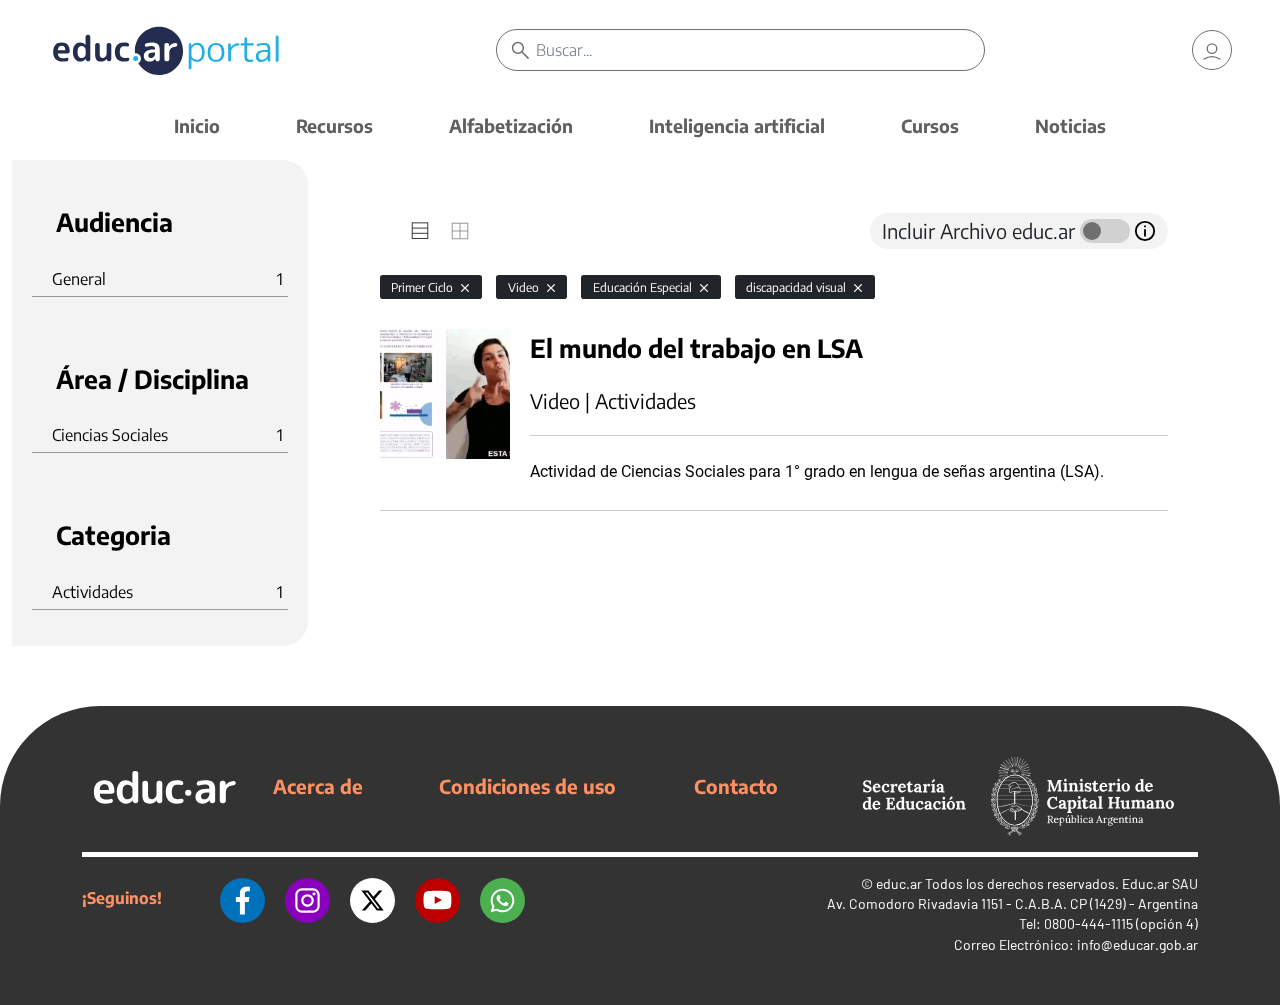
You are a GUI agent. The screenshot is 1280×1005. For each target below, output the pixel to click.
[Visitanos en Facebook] (242, 898)
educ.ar (899, 883)
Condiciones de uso (527, 786)
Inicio (197, 125)
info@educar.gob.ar (1137, 944)
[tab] (420, 231)
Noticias (1070, 125)
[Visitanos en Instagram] (307, 898)
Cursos (930, 125)
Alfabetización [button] (511, 125)
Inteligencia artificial (737, 125)
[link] (1212, 50)
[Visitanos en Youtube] (437, 898)
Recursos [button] (334, 125)
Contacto (736, 786)
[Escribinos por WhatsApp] (502, 898)
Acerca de (318, 786)
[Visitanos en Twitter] (372, 898)
